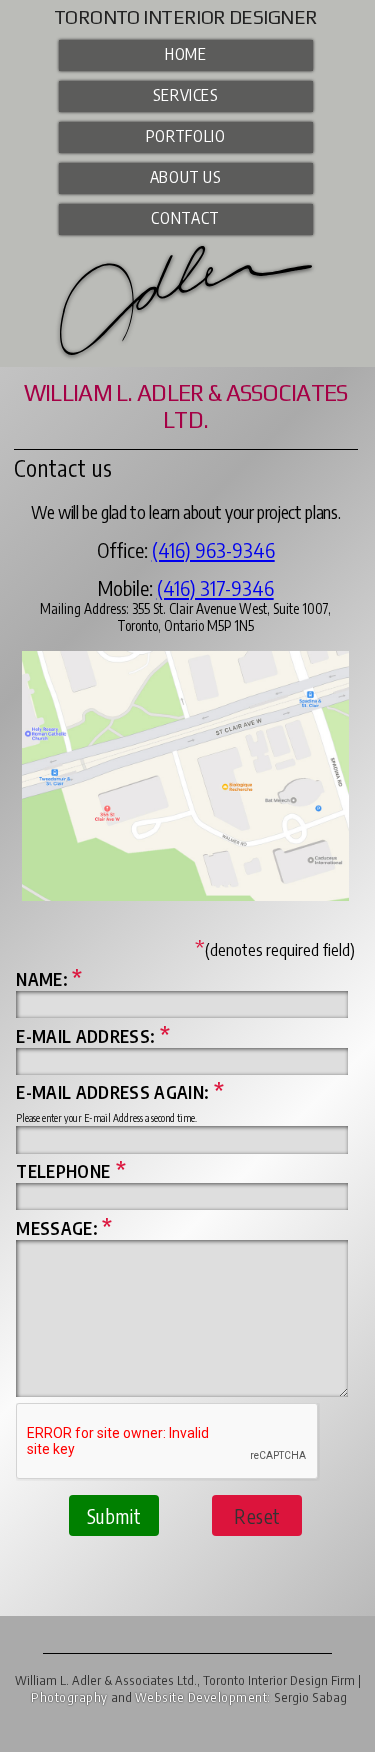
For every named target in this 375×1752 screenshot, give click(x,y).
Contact (185, 217)
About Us (186, 176)
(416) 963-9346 (213, 549)
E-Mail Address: (93, 1036)
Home (186, 53)
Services (186, 94)
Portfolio (186, 135)
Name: (49, 979)
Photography (69, 1697)
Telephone (71, 1171)
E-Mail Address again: (120, 1092)
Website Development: (203, 1697)
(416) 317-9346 (215, 587)
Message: (64, 1228)
